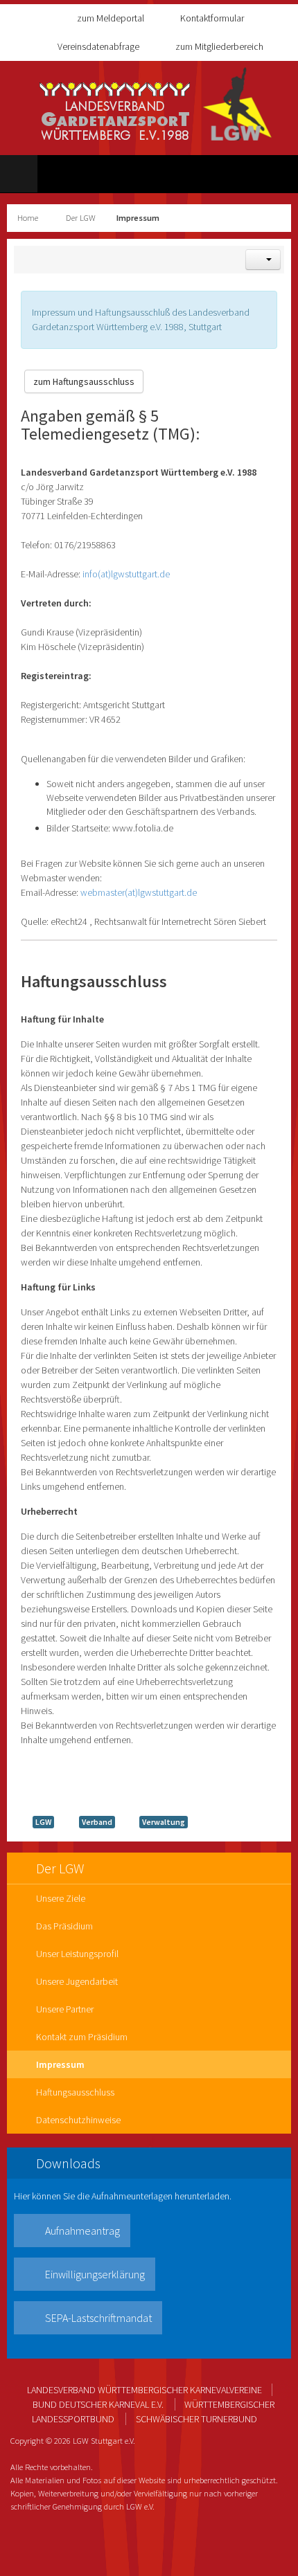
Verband (97, 1822)
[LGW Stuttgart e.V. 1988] (156, 104)
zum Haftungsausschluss (84, 381)
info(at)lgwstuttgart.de (126, 574)
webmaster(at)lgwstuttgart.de (139, 892)
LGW (43, 1822)
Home (28, 218)
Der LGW (81, 218)
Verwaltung (164, 1822)
